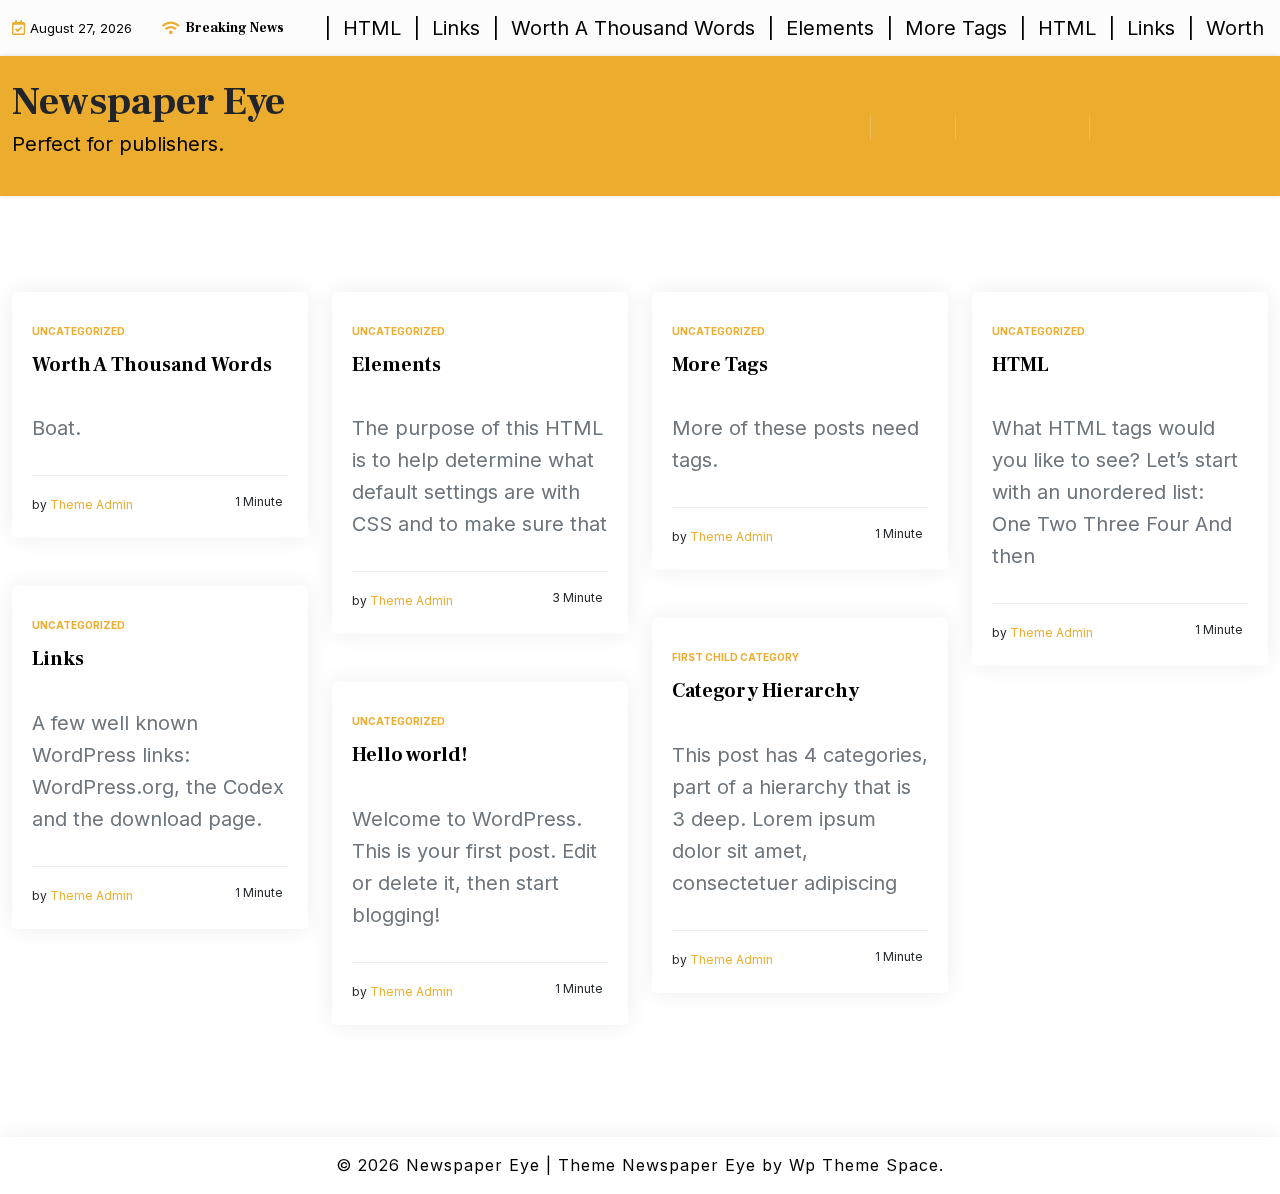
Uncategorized (78, 331)
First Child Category (735, 657)
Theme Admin (91, 505)
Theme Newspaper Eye (657, 1165)
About (913, 126)
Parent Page (1023, 126)
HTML (1020, 365)
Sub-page (1144, 126)
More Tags (720, 365)
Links (58, 659)
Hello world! (410, 755)
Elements (396, 365)
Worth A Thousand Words (152, 365)
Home (833, 126)
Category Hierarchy (765, 691)
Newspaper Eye (148, 101)
